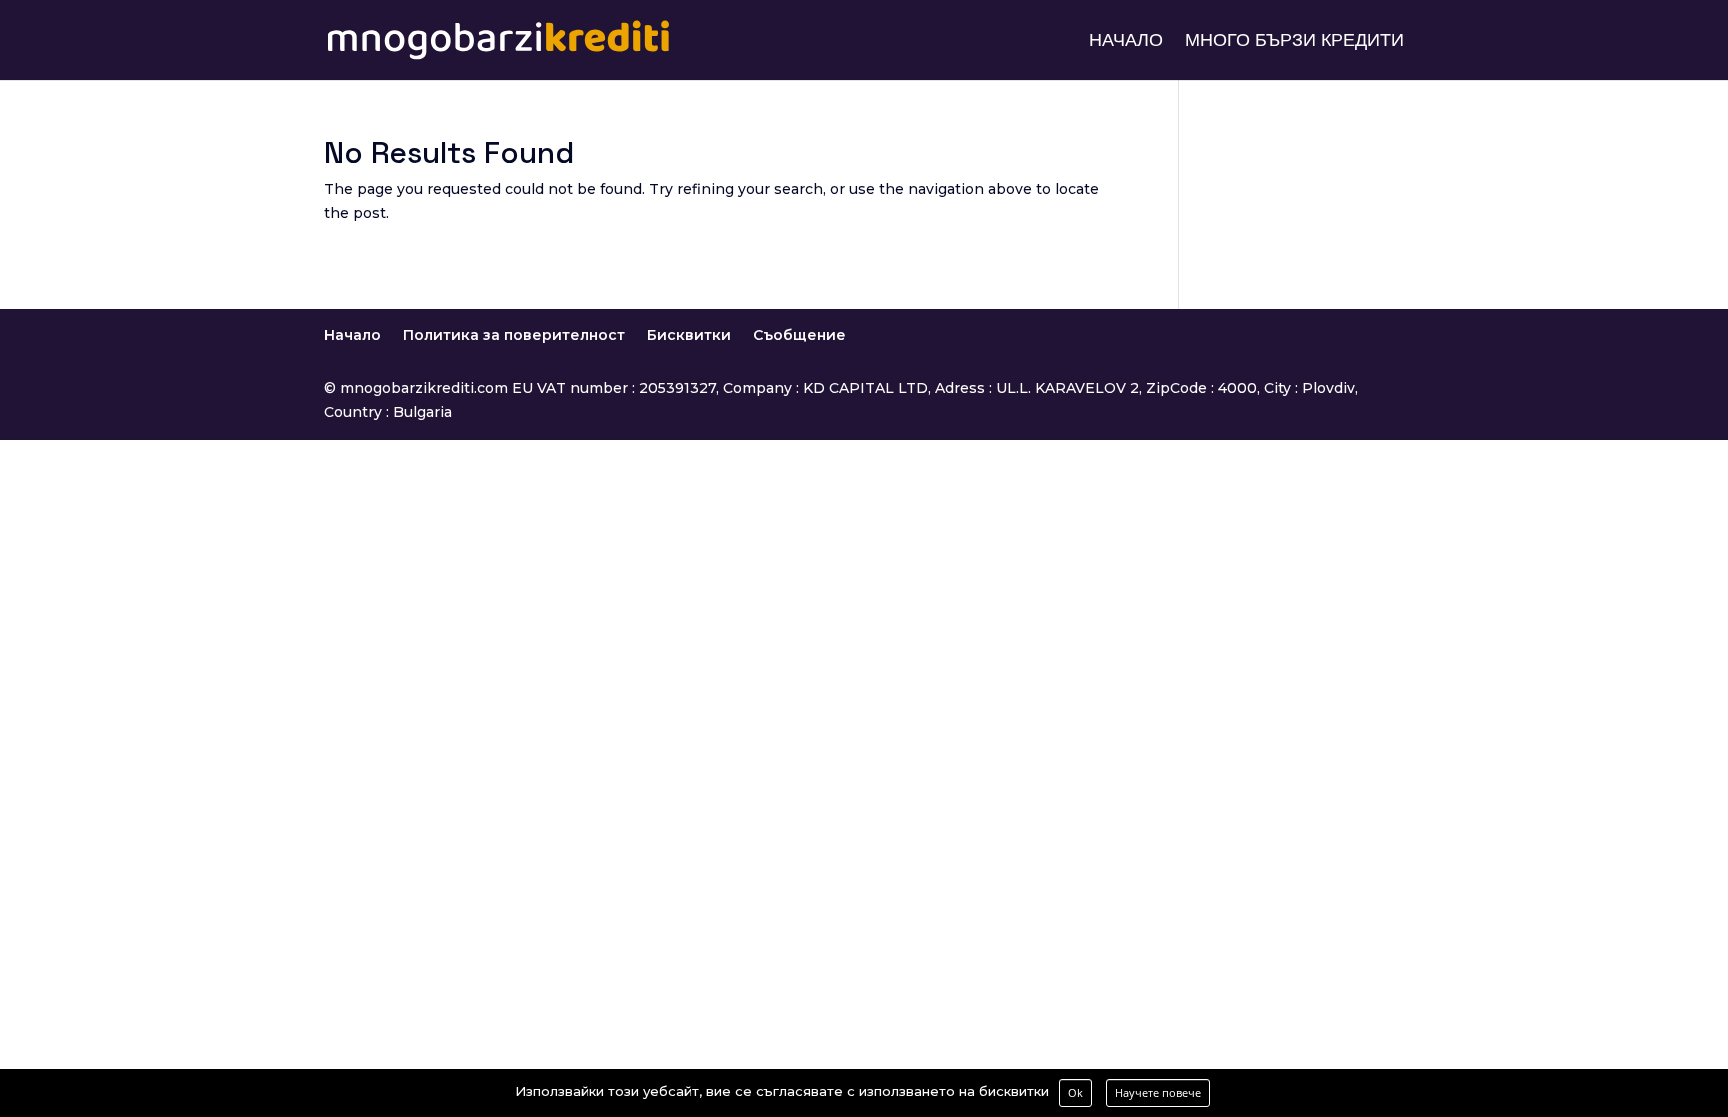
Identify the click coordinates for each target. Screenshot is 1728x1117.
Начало (1126, 42)
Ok (1075, 1092)
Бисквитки (689, 335)
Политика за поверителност (514, 335)
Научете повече (1158, 1092)
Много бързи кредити (1294, 42)
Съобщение (799, 335)
